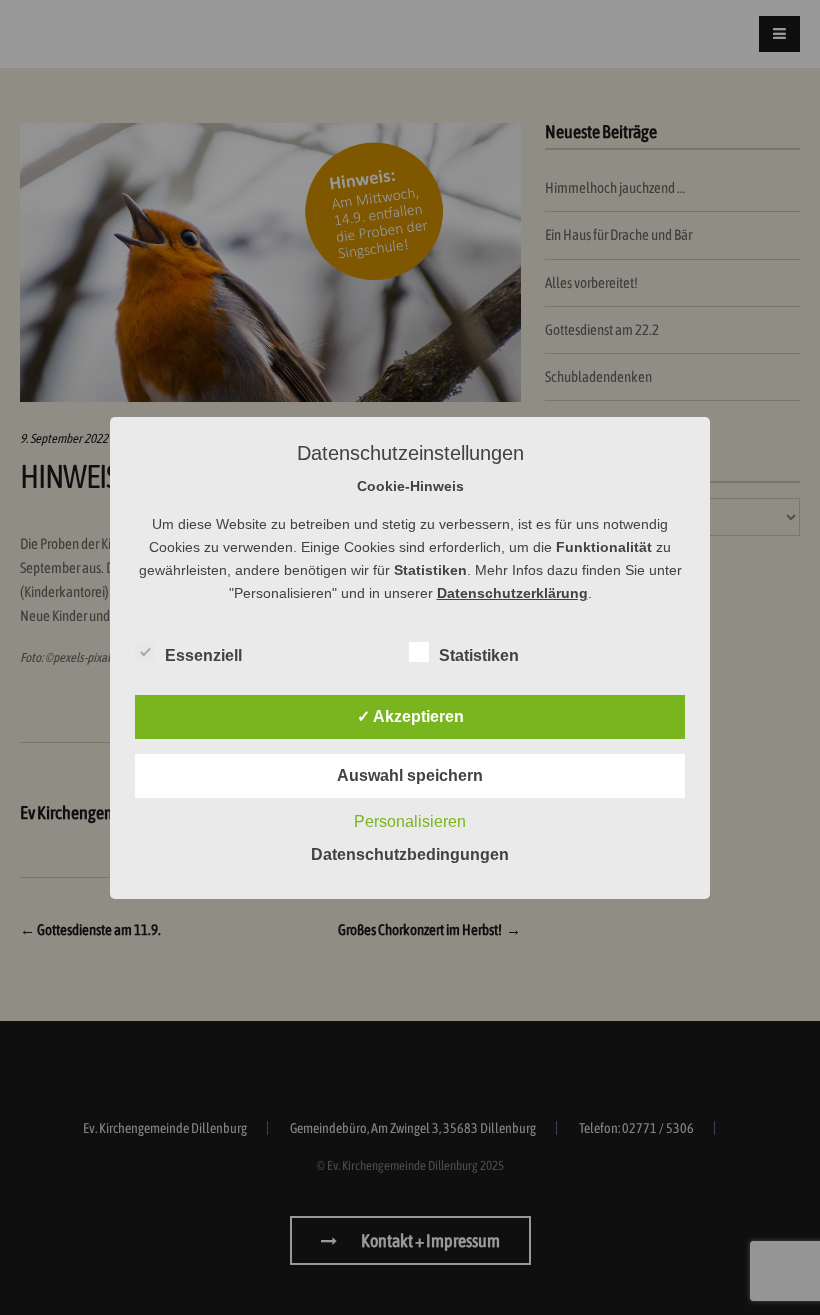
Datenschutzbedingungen (410, 854)
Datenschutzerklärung (512, 593)
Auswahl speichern (410, 775)
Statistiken (479, 655)
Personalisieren (410, 821)
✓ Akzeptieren (410, 716)
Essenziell (203, 655)
